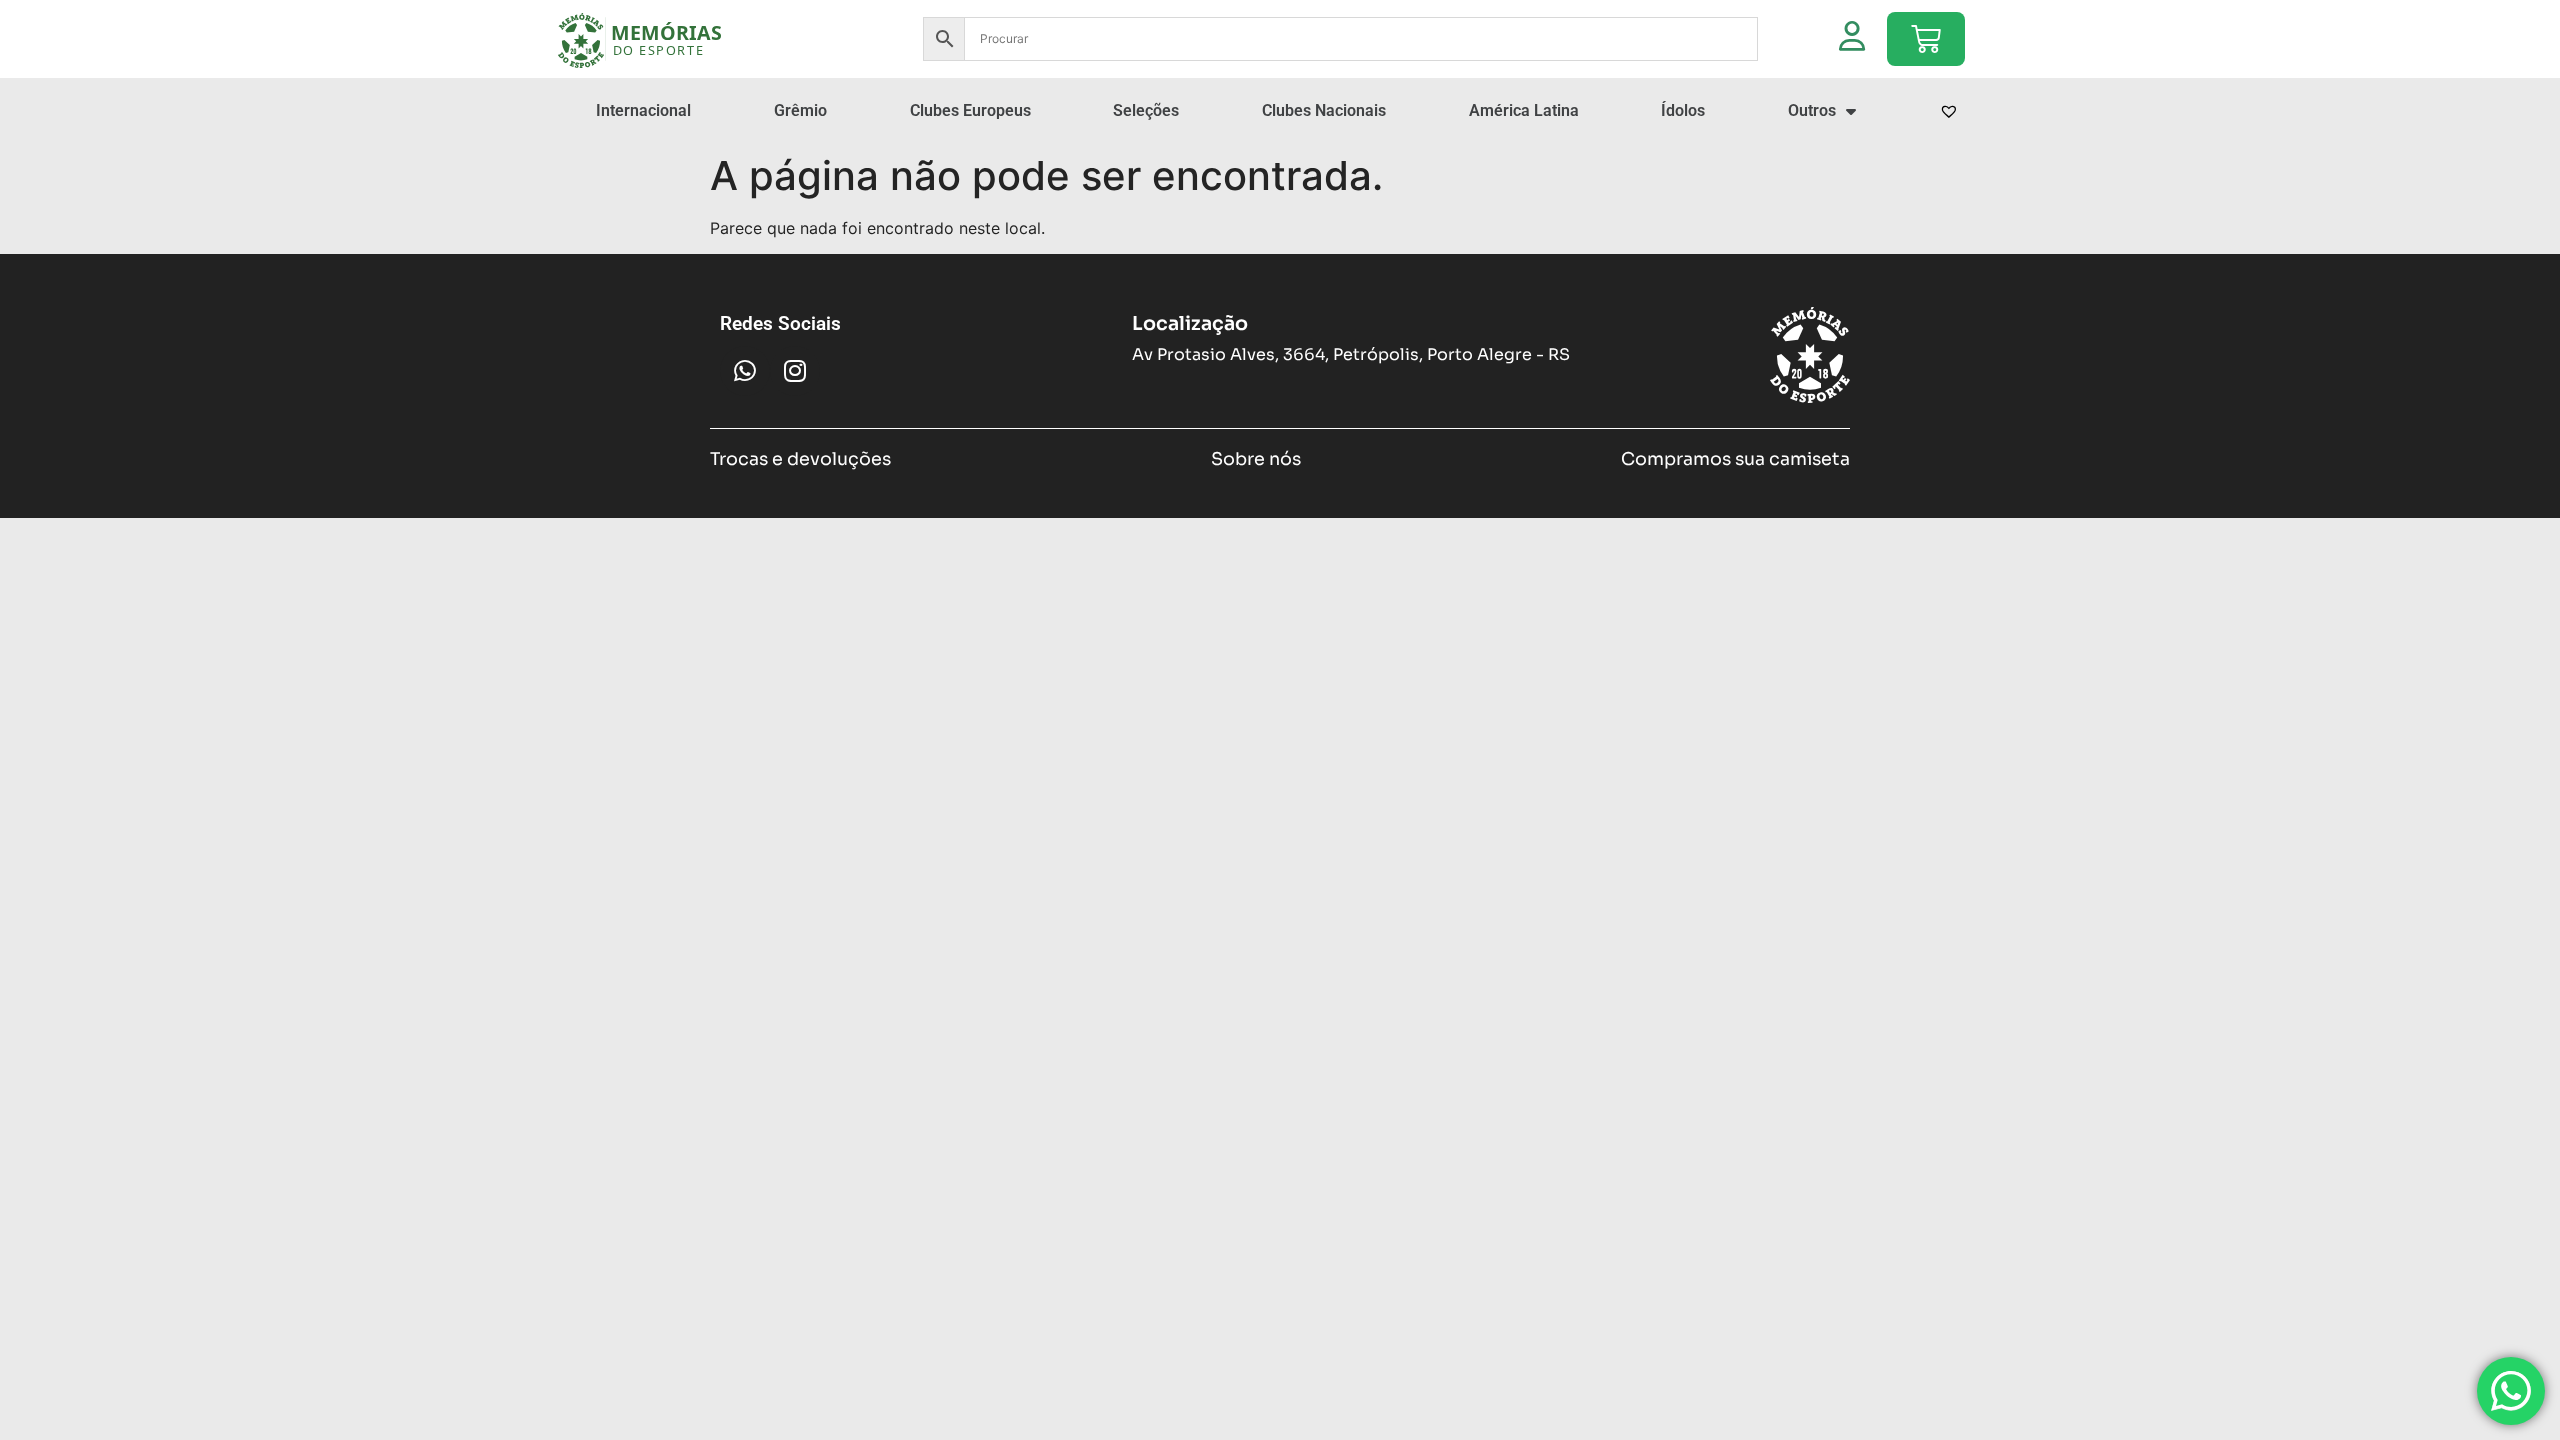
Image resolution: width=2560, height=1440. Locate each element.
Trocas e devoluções (800, 459)
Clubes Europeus (970, 110)
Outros (1812, 110)
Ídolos (1683, 110)
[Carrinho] (1926, 39)
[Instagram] (795, 371)
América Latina (1524, 110)
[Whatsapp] (745, 371)
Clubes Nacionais (1324, 110)
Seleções (1146, 110)
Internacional (643, 110)
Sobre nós (1256, 459)
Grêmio (800, 110)
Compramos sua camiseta (1735, 459)
